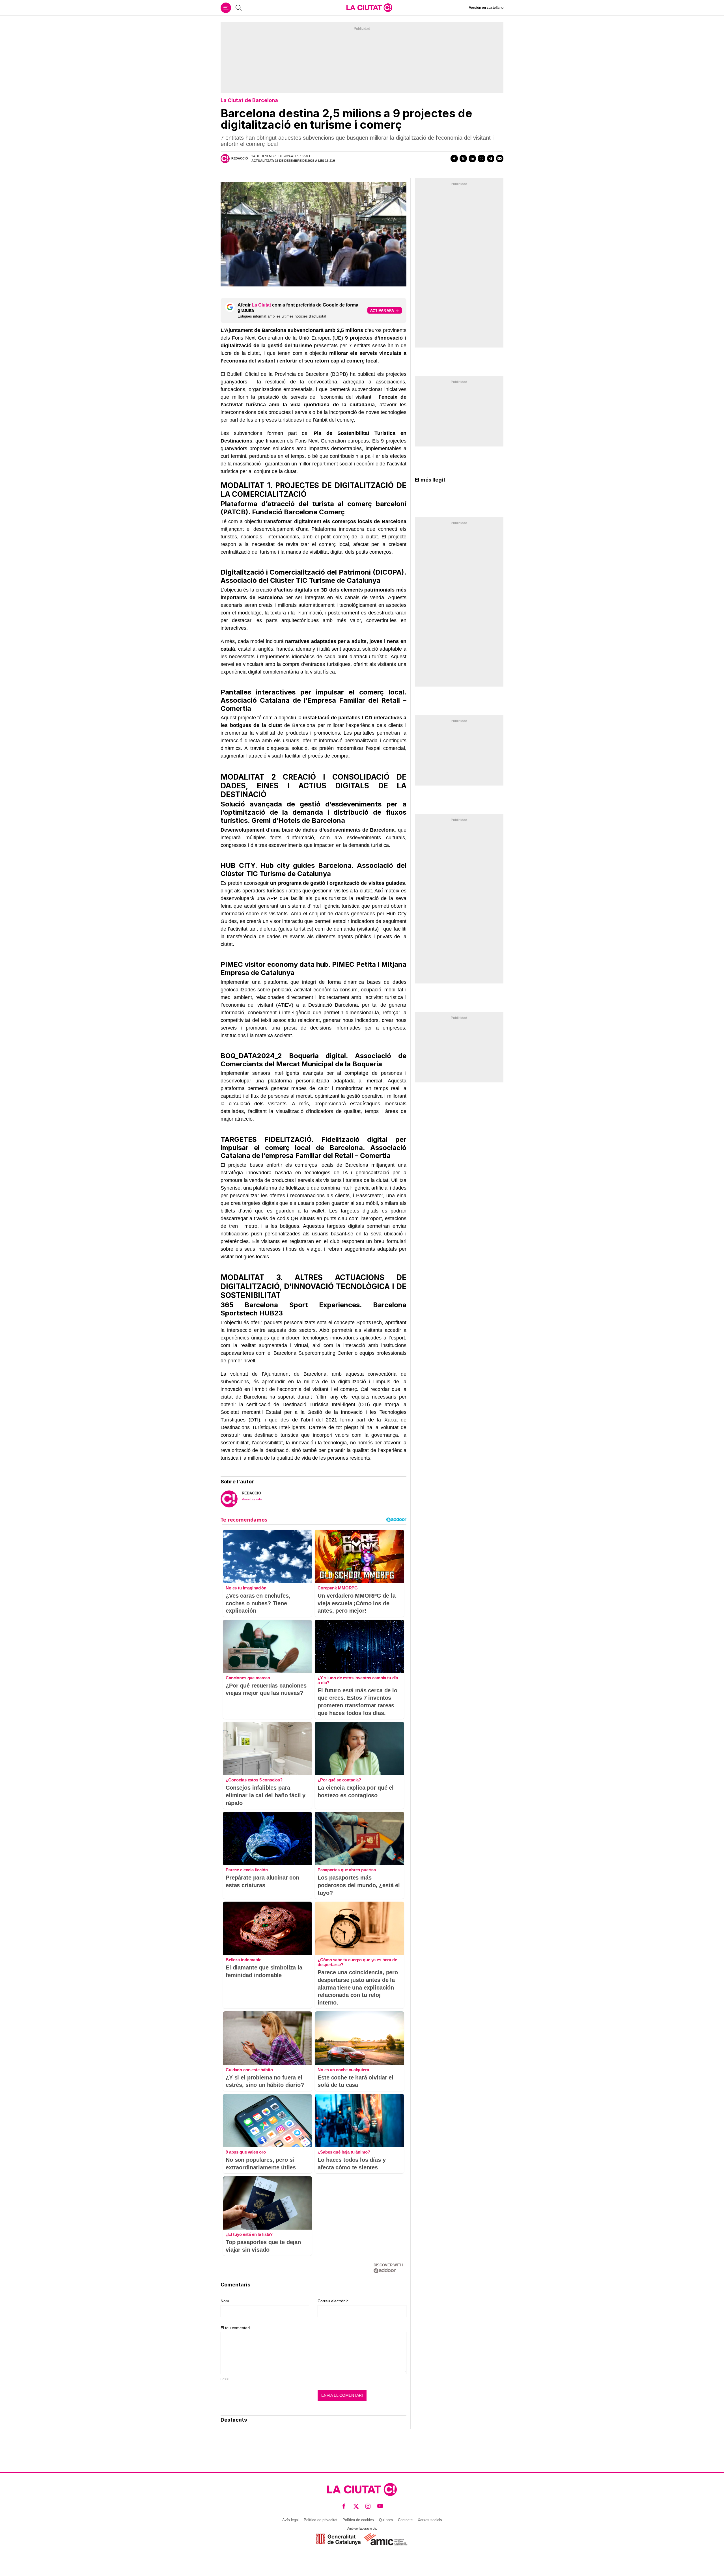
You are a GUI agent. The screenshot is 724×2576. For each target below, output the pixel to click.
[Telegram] (491, 158)
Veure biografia (252, 1499)
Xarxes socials (430, 2520)
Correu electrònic (333, 2301)
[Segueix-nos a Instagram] (368, 2506)
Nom (225, 2301)
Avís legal (290, 2520)
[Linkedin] (472, 158)
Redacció (240, 158)
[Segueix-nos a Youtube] (380, 2506)
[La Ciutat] (369, 8)
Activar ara (382, 310)
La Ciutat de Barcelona (249, 100)
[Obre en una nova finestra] (338, 2539)
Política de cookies (358, 2520)
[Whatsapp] (481, 158)
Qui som (386, 2520)
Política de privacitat (321, 2520)
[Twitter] (463, 158)
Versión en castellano (486, 8)
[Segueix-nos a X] (356, 2506)
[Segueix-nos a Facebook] (344, 2506)
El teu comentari (235, 2328)
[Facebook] (454, 158)
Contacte (405, 2520)
